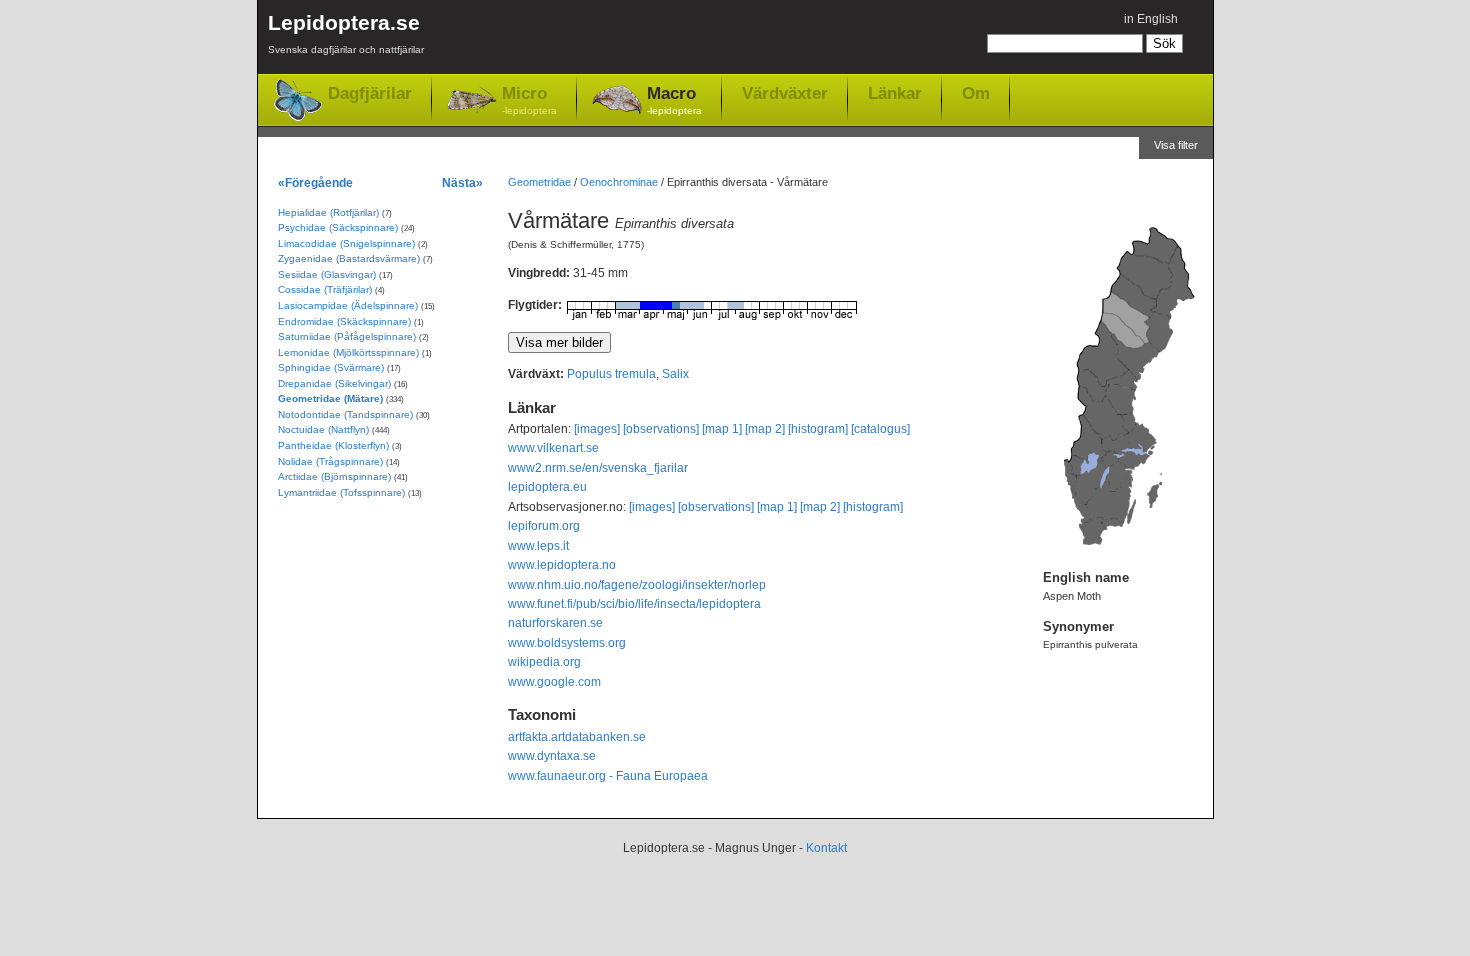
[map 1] (722, 429)
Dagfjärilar (370, 93)
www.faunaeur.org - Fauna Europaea (608, 776)
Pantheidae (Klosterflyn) (333, 445)
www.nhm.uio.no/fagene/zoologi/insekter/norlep (637, 585)
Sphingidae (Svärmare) (331, 367)
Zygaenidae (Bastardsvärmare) (349, 258)
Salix (675, 374)
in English (1151, 19)
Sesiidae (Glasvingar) (327, 274)
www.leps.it (538, 546)
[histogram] (818, 429)
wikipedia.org (544, 662)
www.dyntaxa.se (552, 756)
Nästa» (462, 182)
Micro (529, 100)
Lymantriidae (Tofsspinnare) (341, 492)
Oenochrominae (619, 182)
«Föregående (315, 182)
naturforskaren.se (555, 623)
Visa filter (1176, 145)
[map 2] (765, 429)
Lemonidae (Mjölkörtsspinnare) (348, 352)
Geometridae (539, 182)
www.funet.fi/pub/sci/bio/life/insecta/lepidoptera (634, 604)
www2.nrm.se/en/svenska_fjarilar (598, 468)
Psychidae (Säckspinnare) (338, 227)
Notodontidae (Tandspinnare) (345, 414)
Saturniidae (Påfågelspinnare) (347, 336)
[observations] (661, 429)
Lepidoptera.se (346, 33)
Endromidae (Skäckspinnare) (344, 321)
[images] (597, 429)
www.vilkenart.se (553, 448)
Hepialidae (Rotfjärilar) (328, 212)
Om (976, 93)
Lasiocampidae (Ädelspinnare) (348, 305)
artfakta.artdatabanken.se (577, 737)
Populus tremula (611, 374)
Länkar (895, 93)
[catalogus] (880, 429)
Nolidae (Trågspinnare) (330, 461)
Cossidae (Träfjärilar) (325, 289)
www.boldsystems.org (567, 643)
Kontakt (826, 848)
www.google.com (554, 682)
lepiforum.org (544, 526)
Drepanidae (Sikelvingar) (334, 383)
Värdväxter (785, 93)
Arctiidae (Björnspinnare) (334, 476)
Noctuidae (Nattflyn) (323, 429)
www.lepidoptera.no (562, 565)
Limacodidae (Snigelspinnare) (346, 243)
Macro (674, 100)
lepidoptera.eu (547, 487)
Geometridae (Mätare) (330, 398)
